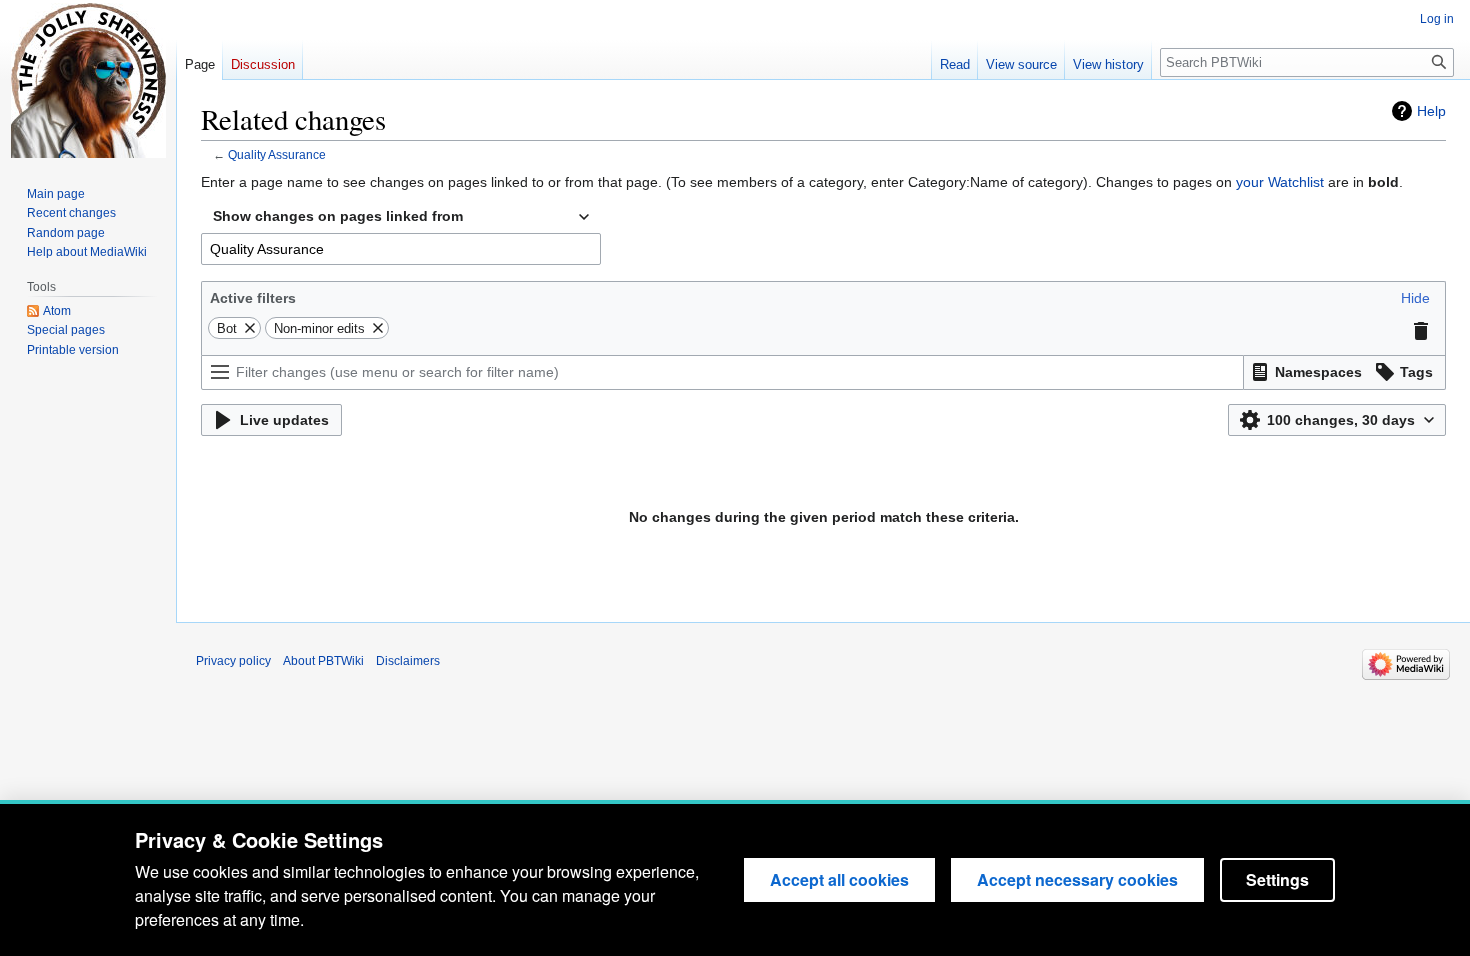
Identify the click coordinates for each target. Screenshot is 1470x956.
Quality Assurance (277, 154)
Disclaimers (408, 661)
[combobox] (401, 217)
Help (1431, 111)
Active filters (253, 298)
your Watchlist (1280, 182)
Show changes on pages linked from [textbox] (338, 216)
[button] (1415, 298)
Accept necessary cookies (1077, 879)
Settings (1277, 879)
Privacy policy (233, 661)
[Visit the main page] (88, 80)
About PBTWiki (323, 661)
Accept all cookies (839, 879)
